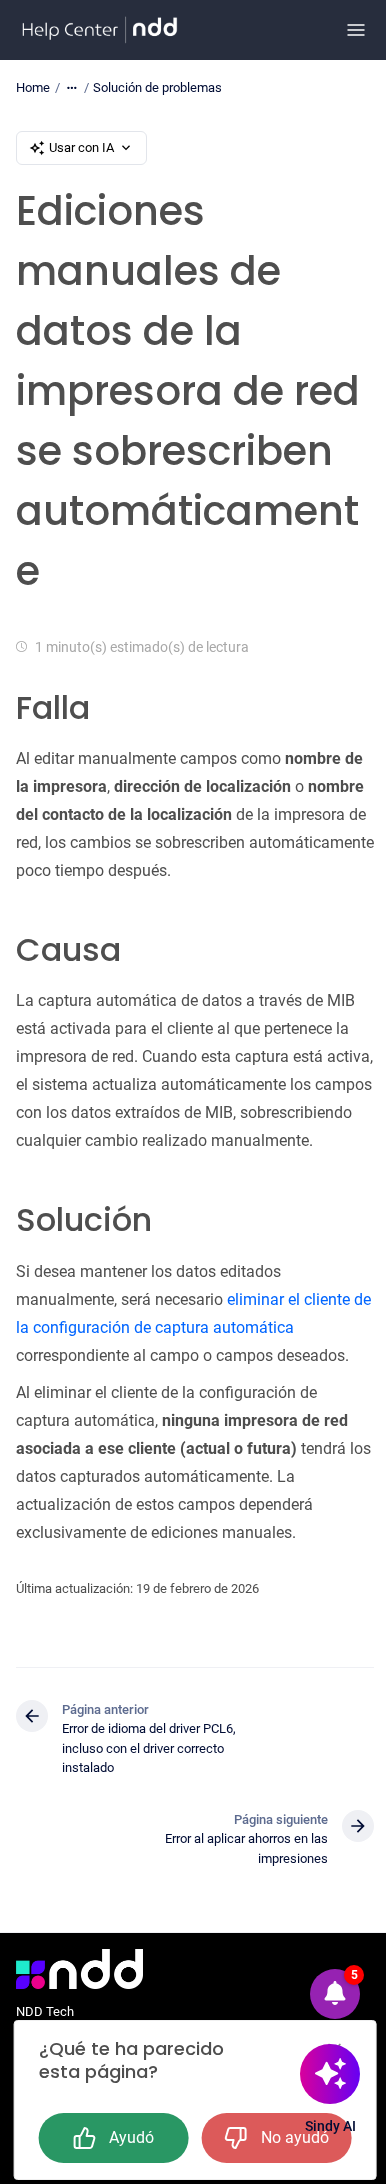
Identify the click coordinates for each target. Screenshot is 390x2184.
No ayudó (295, 2137)
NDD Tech (45, 2011)
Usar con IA (81, 147)
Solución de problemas (157, 87)
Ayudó (131, 2137)
